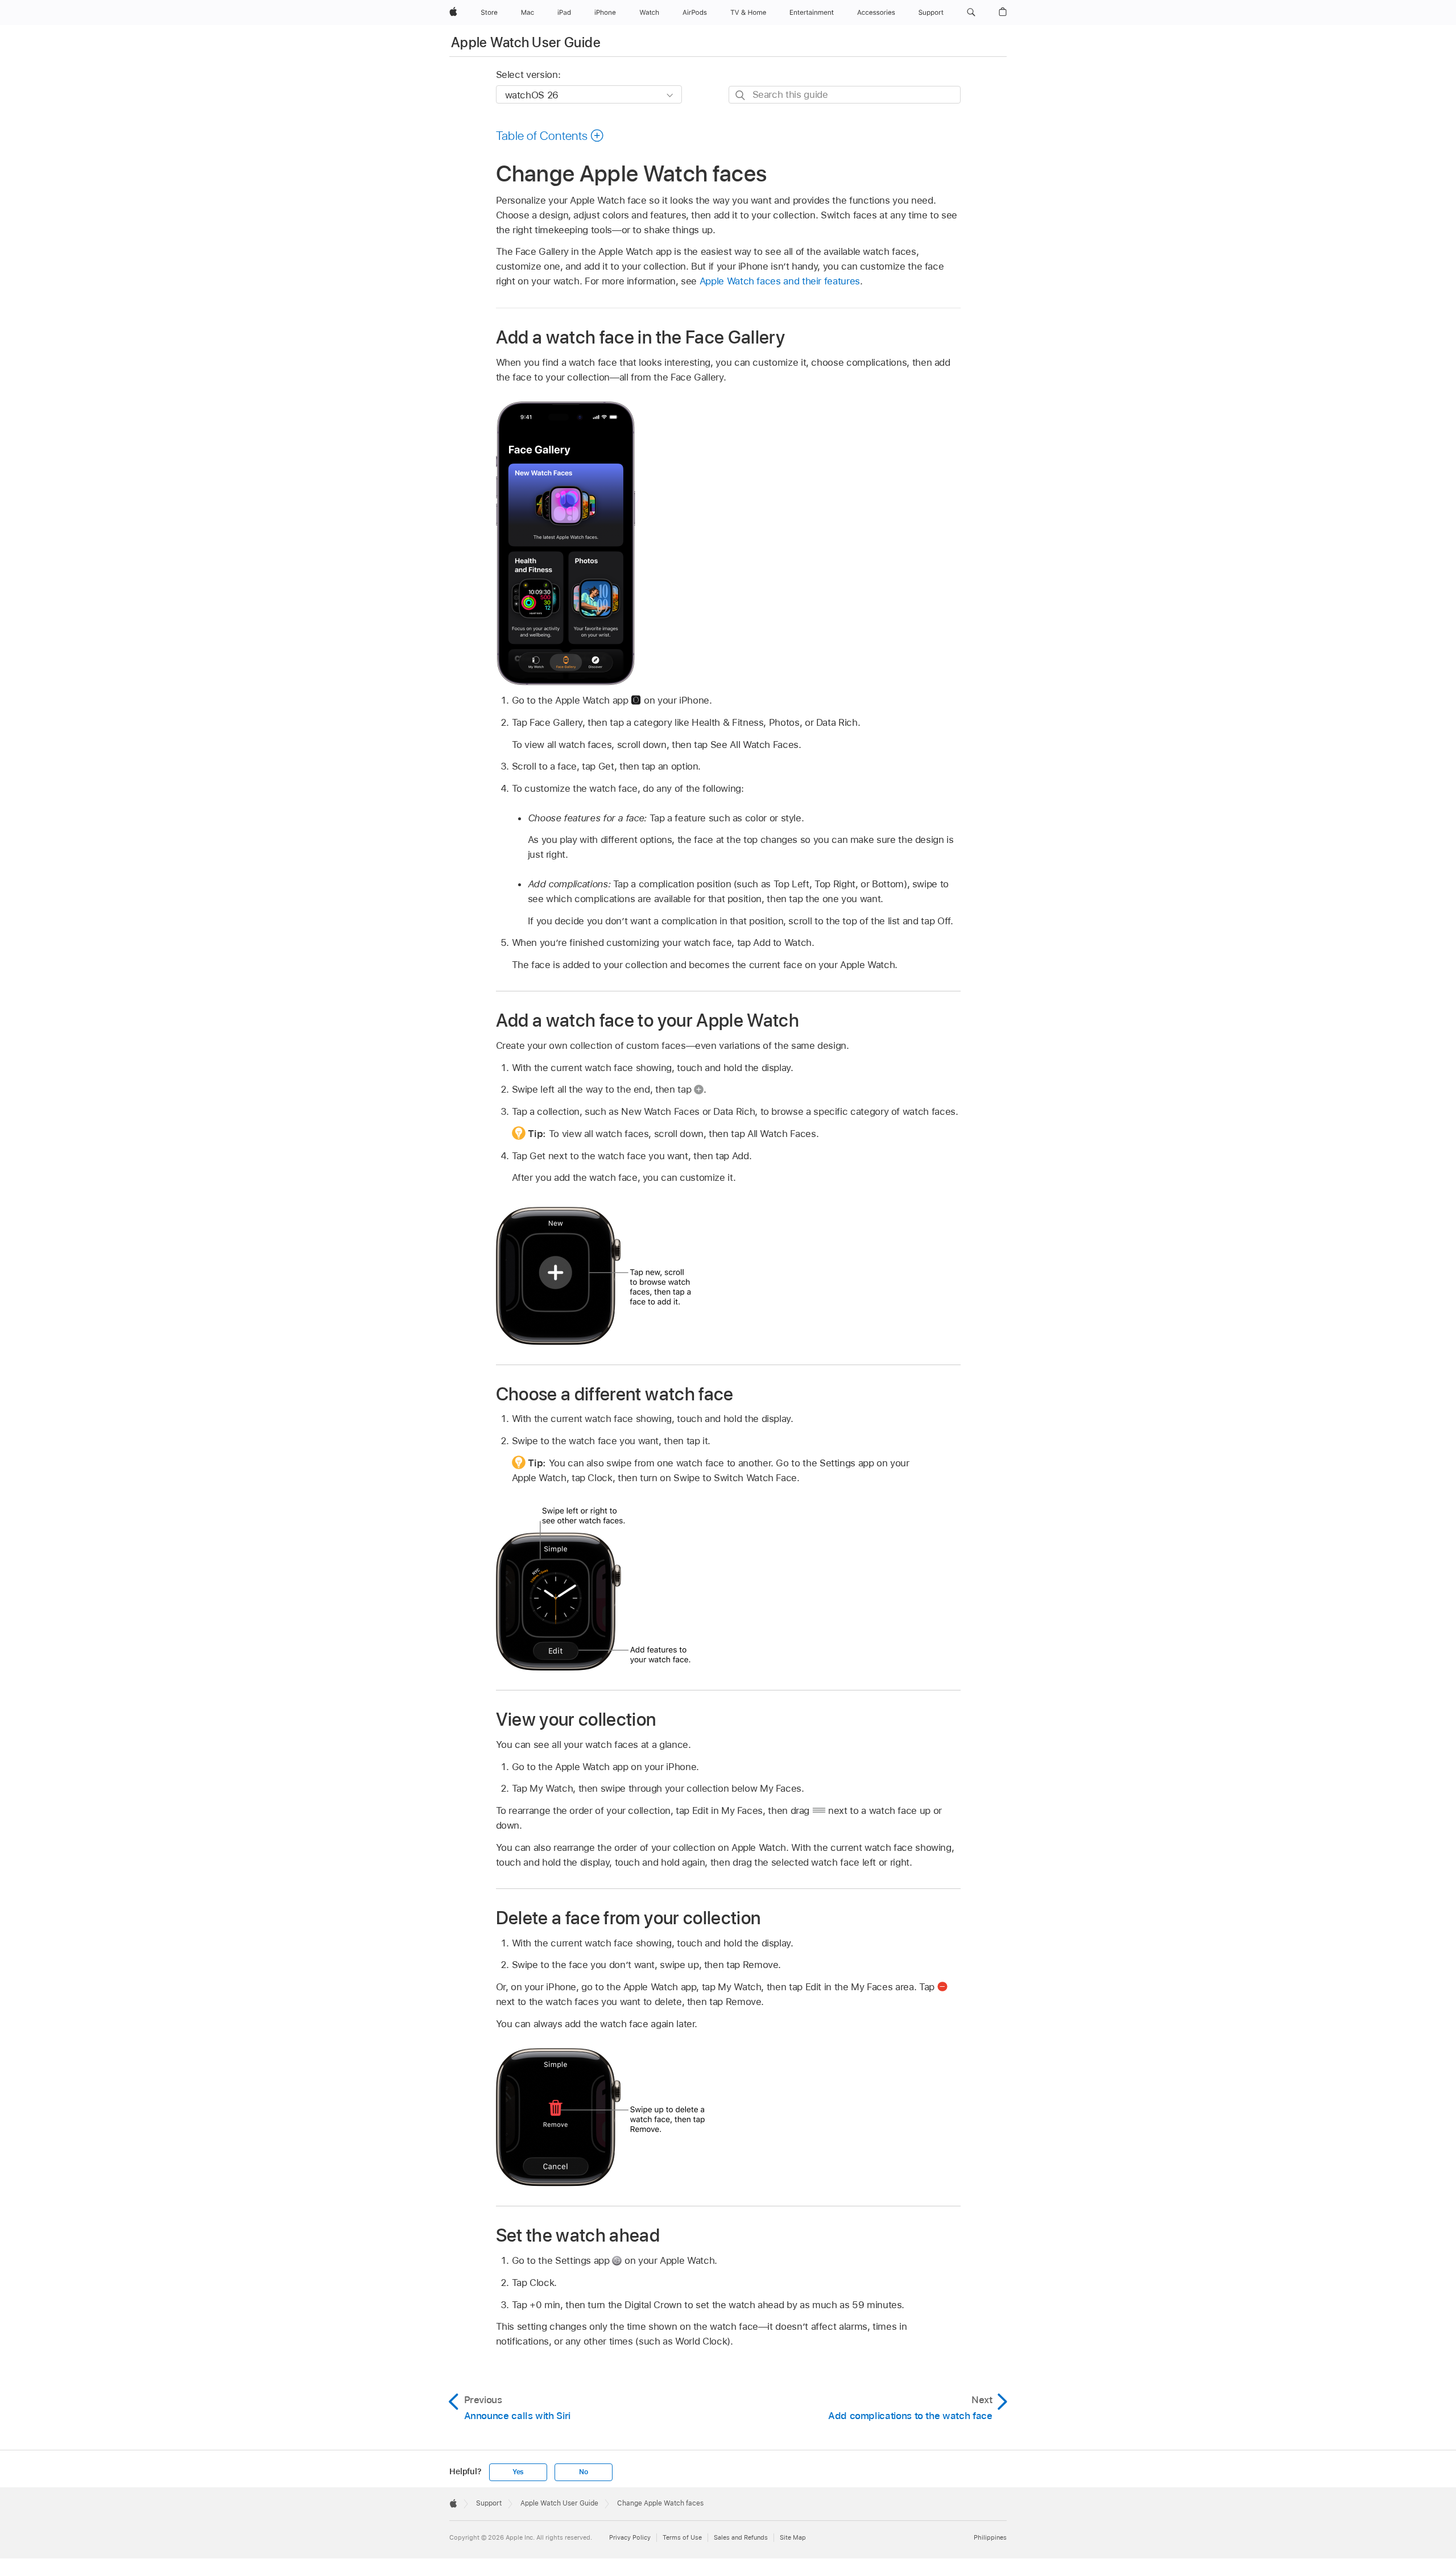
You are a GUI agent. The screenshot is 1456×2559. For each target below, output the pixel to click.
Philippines (990, 2537)
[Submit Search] (741, 95)
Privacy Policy (630, 2537)
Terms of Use (682, 2537)
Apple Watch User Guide (526, 42)
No (584, 2472)
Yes (518, 2472)
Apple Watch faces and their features (780, 281)
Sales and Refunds (741, 2537)
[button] (971, 13)
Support (489, 2503)
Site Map (793, 2537)
